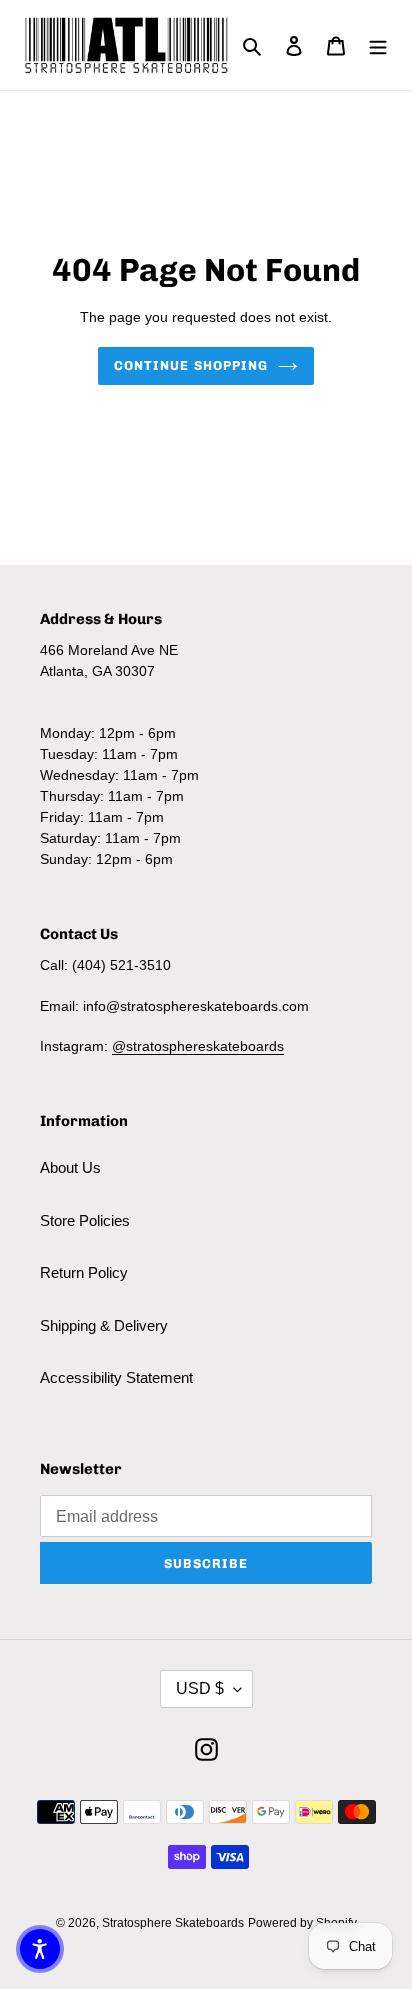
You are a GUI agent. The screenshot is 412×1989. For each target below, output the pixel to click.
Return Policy (84, 1272)
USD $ (200, 1688)
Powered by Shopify (302, 1923)
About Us (70, 1167)
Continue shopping (191, 365)
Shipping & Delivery (104, 1325)
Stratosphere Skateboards (173, 1923)
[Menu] (378, 45)
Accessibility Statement (116, 1377)
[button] (40, 1949)
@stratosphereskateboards (198, 1046)
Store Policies (85, 1220)
